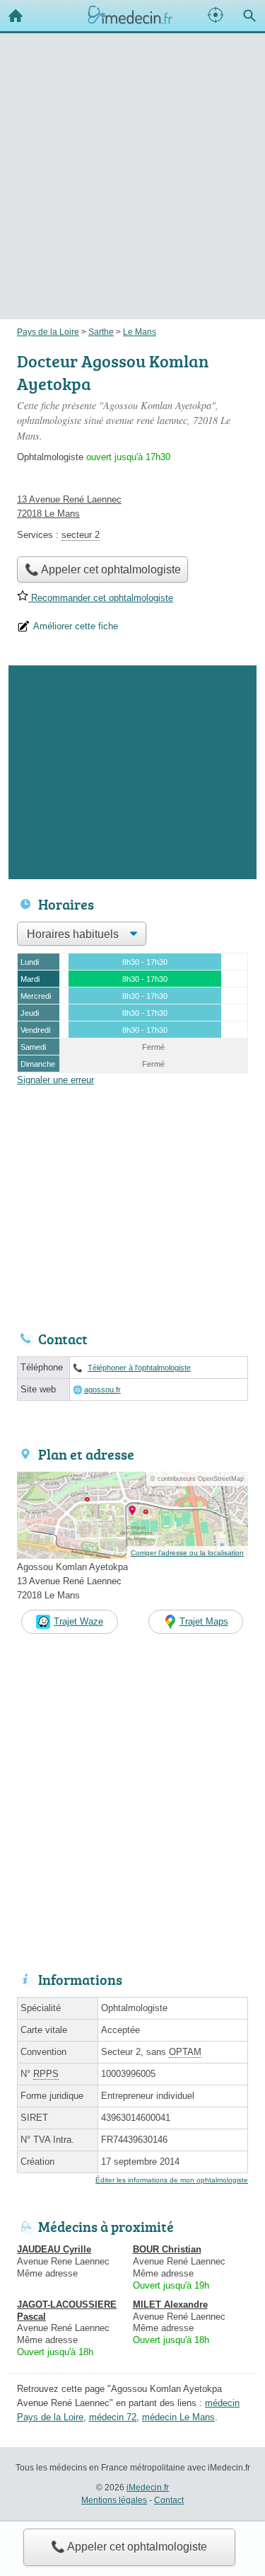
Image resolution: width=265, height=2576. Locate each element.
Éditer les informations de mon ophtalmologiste (172, 2180)
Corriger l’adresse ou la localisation (187, 1553)
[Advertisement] (132, 155)
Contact (169, 2500)
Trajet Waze (78, 1621)
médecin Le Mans (178, 2417)
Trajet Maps (204, 1621)
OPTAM (185, 2052)
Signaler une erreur (55, 1080)
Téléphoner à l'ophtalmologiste (139, 1368)
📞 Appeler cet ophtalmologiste (129, 2547)
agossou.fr (102, 1390)
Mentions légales (114, 2500)
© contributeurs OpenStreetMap (197, 1479)
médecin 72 (113, 2417)
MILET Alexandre (170, 2305)
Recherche (249, 16)
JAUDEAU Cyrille (54, 2249)
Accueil (16, 16)
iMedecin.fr (148, 2488)
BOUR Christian (167, 2249)
